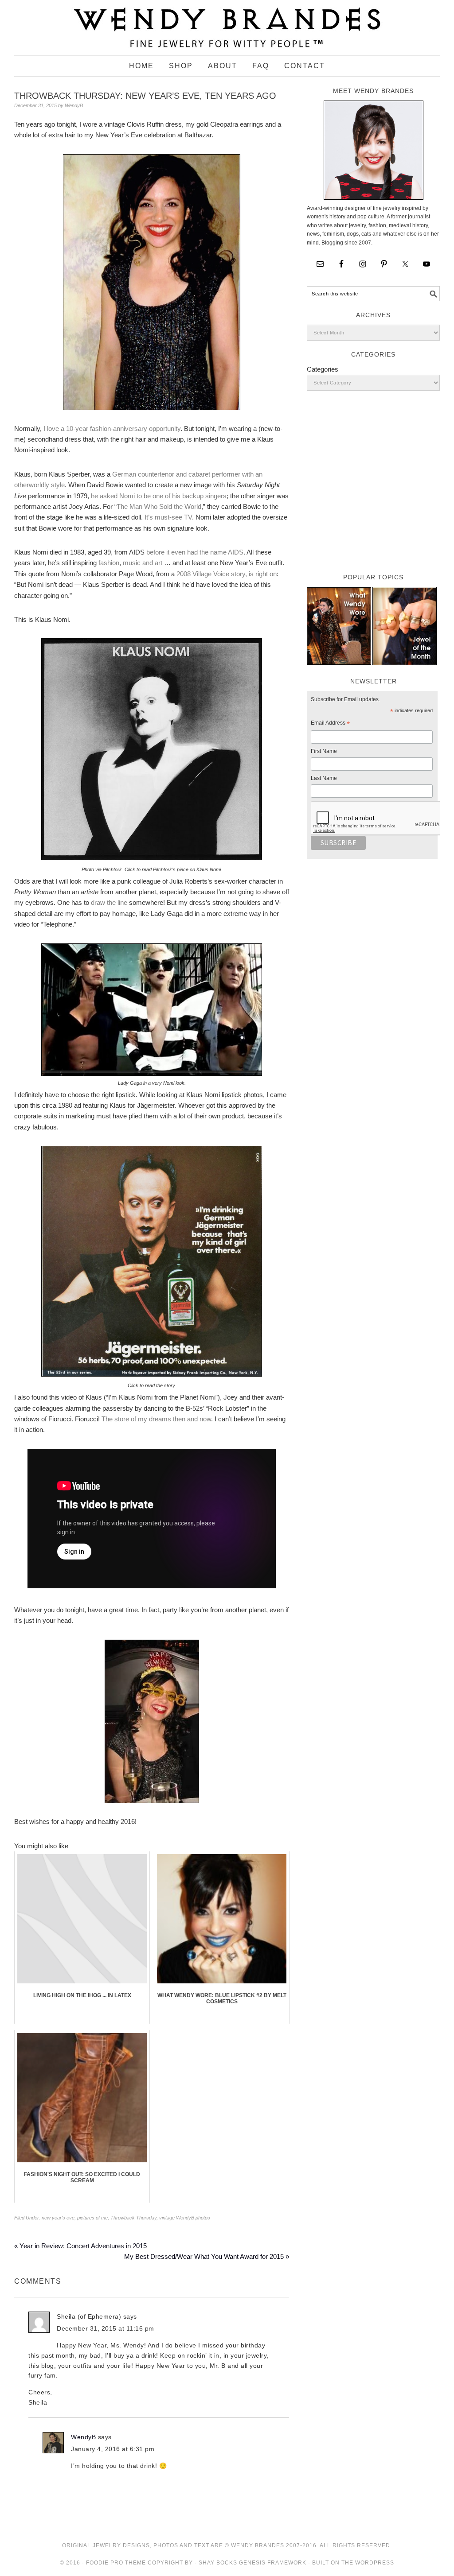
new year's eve (58, 2218)
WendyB (83, 2437)
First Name (324, 751)
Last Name (324, 778)
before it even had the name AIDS (195, 552)
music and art (142, 563)
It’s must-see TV (168, 517)
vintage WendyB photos (185, 2218)
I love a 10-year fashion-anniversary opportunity (112, 429)
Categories (323, 369)
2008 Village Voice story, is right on (227, 574)
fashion (109, 563)
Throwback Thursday (133, 2218)
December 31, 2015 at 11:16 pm (106, 2328)
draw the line (109, 902)
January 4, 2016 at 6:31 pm (113, 2449)
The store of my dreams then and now (156, 1419)
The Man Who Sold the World (159, 506)
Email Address (330, 724)
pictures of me (92, 2218)
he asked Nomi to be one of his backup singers (159, 496)
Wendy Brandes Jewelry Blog (227, 23)
